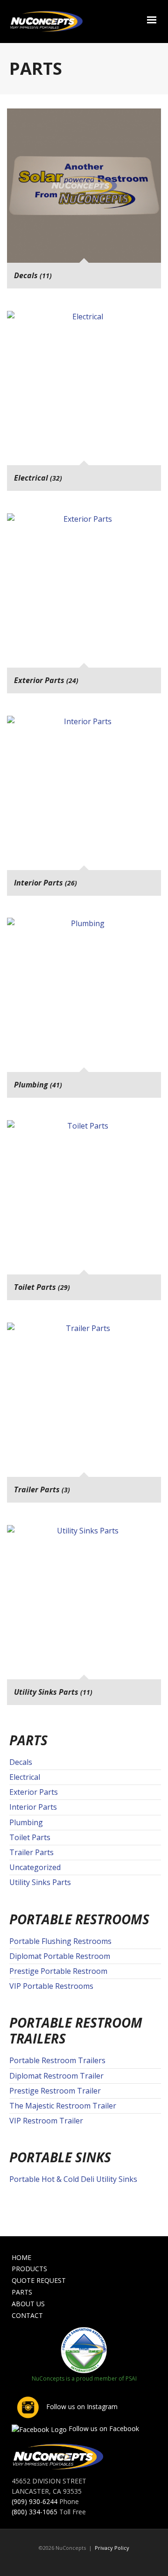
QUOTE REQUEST (39, 2280)
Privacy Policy (112, 2548)
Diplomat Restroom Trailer (56, 2076)
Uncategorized (35, 1867)
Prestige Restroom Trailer (55, 2091)
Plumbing (26, 1822)
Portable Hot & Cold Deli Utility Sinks (73, 2179)
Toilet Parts (30, 1837)
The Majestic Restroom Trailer (63, 2106)
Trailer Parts (31, 1852)
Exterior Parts (34, 1792)
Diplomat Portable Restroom (60, 1956)
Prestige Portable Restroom (58, 1971)
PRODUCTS (29, 2269)
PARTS (22, 2292)
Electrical (25, 1777)
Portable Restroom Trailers (57, 2060)
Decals (21, 1762)
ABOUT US (28, 2304)
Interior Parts (33, 1807)
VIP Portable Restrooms (51, 1986)
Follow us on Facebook (103, 2428)
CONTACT (27, 2315)
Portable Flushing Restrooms (60, 1941)
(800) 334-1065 (35, 2512)
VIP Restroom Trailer (46, 2121)
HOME (21, 2257)
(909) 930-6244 (35, 2501)
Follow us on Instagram (81, 2407)
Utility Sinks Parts (40, 1882)
